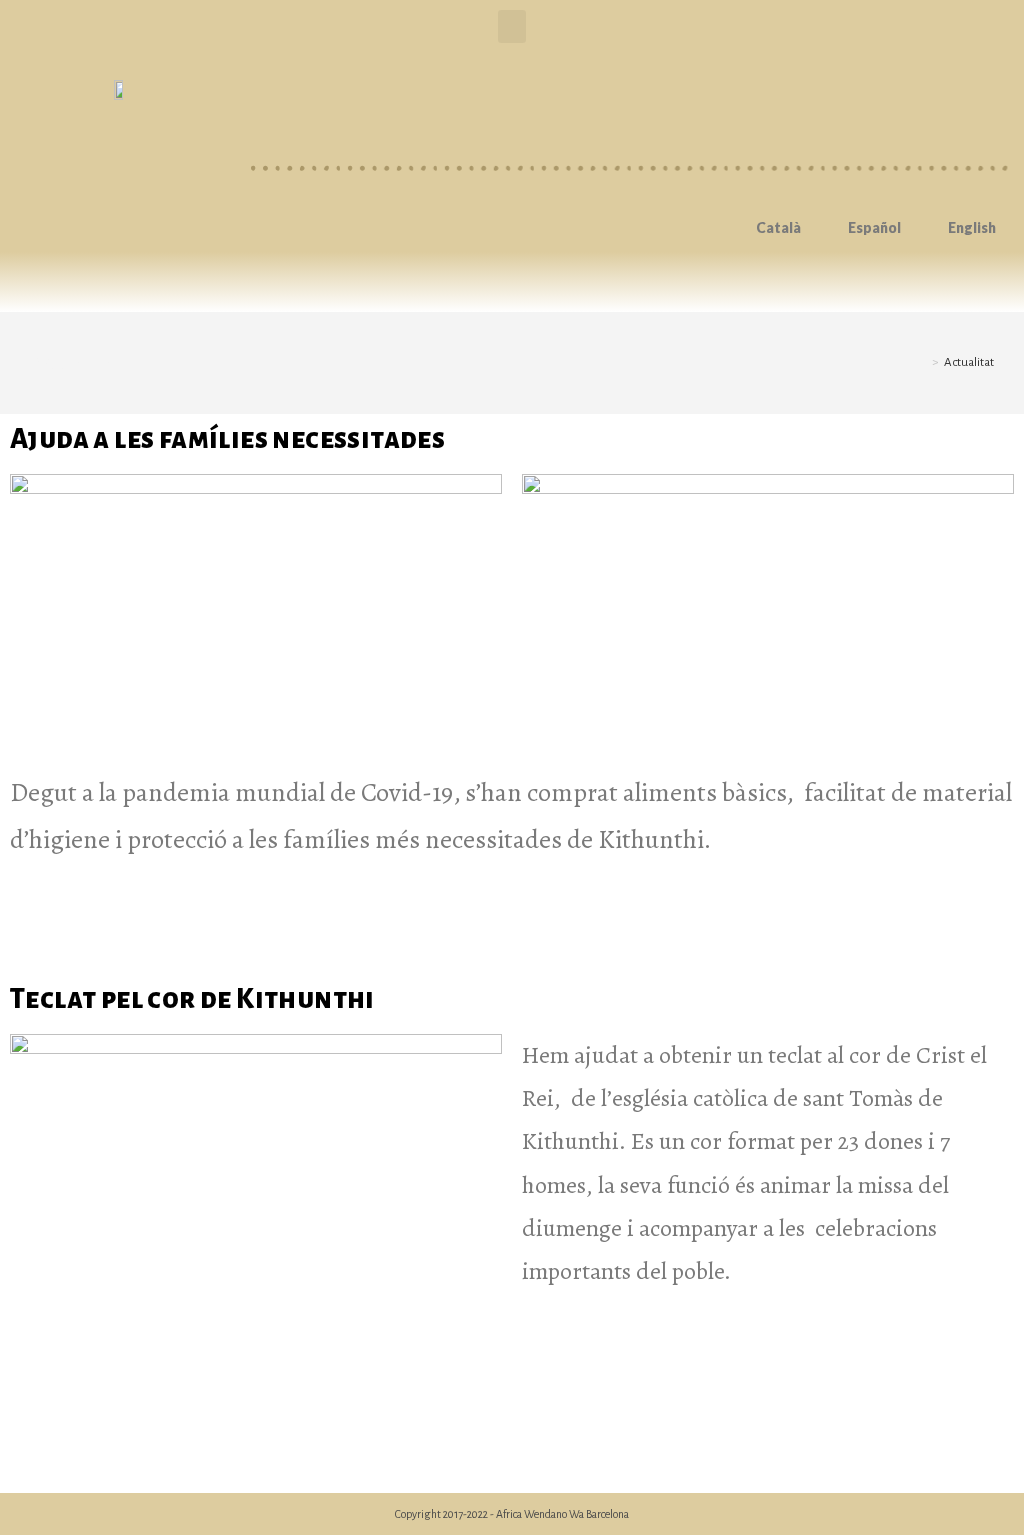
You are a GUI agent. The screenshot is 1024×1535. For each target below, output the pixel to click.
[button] (512, 26)
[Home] (921, 362)
